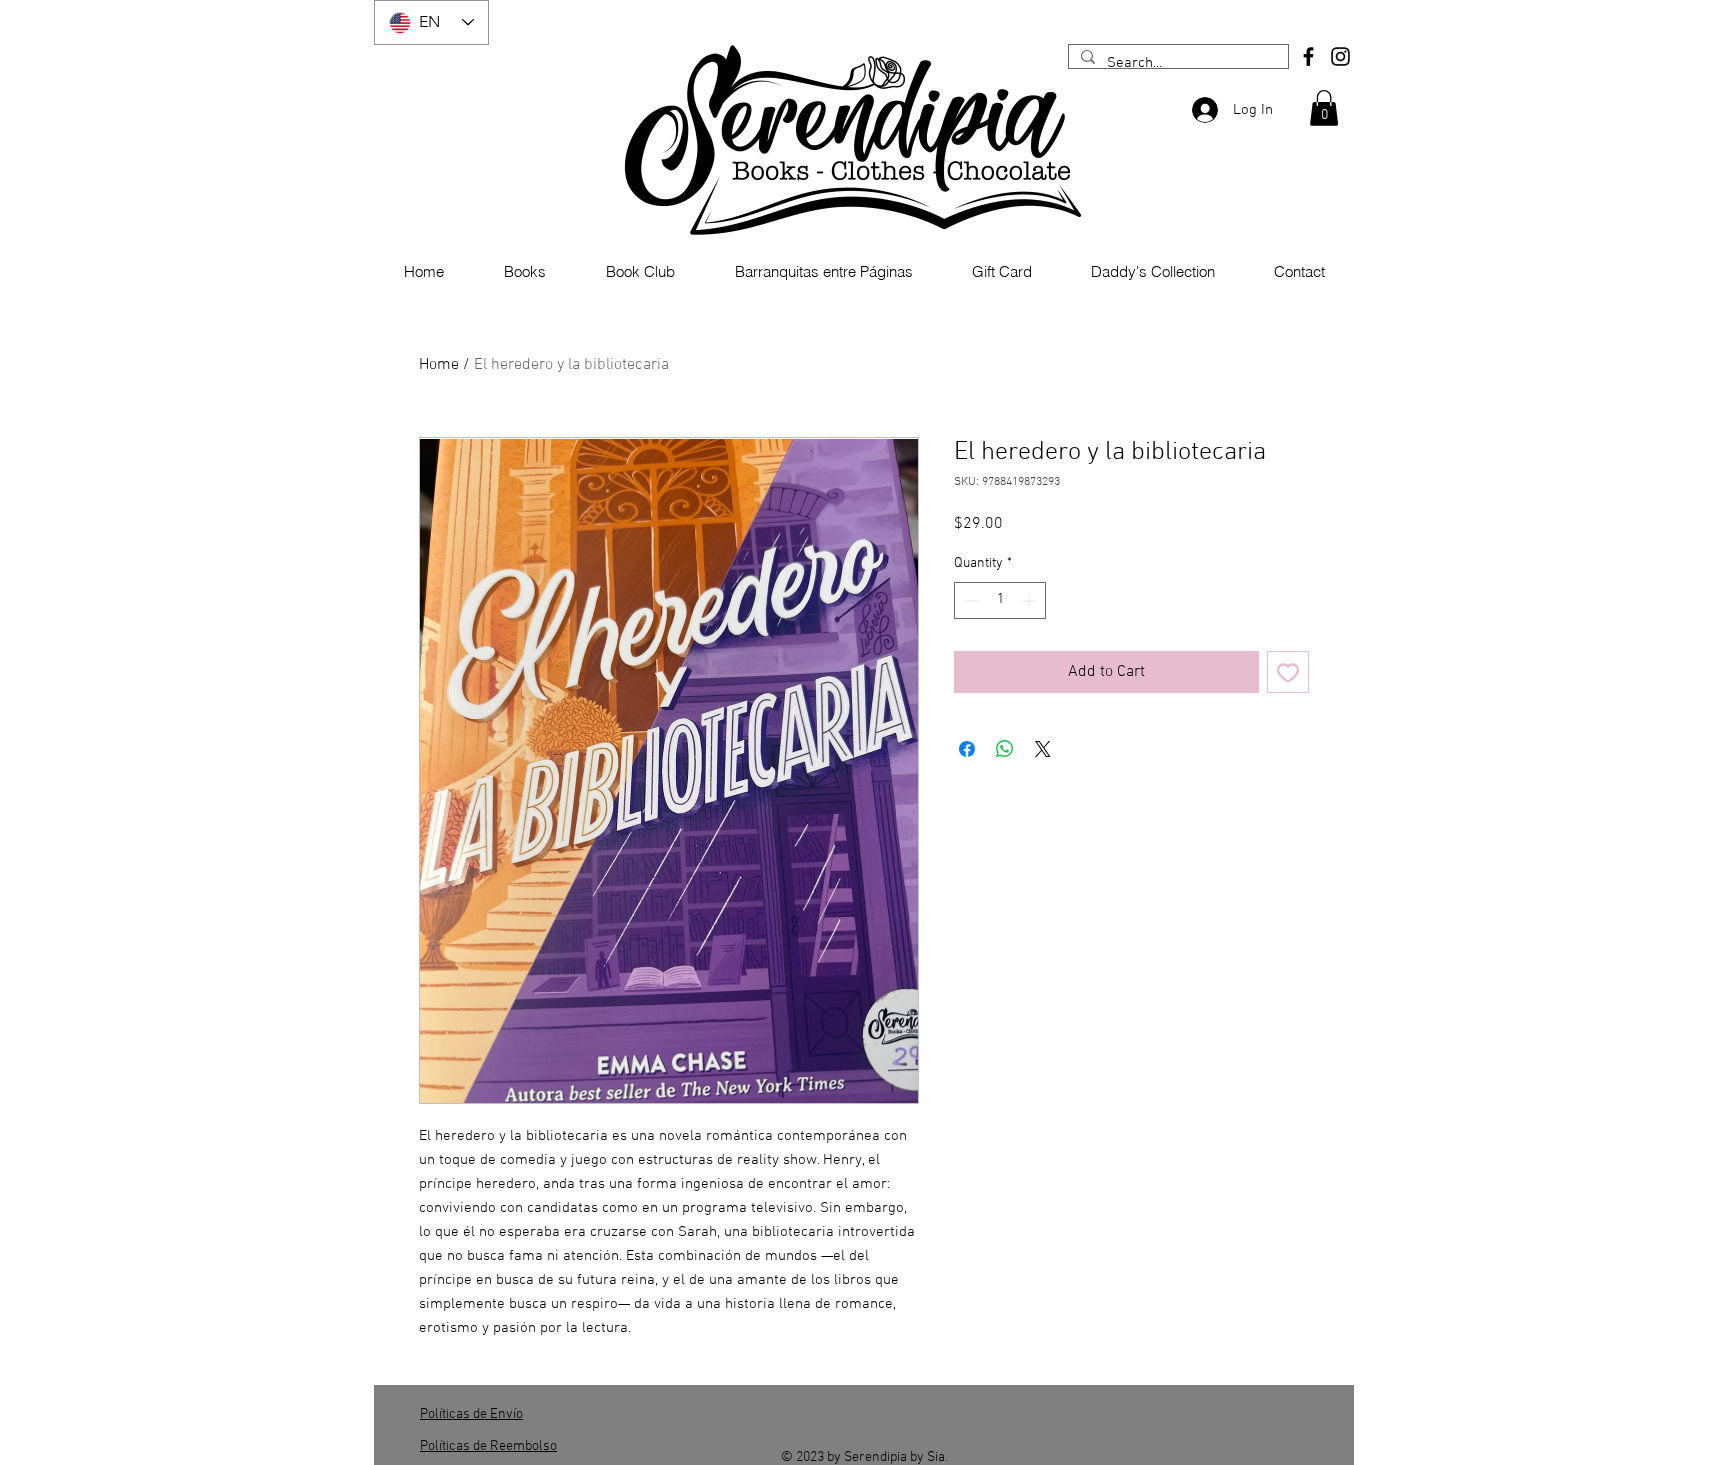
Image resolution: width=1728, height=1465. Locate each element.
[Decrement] (969, 600)
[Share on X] (1043, 749)
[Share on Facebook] (967, 749)
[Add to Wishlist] (1288, 672)
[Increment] (1030, 600)
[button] (1324, 108)
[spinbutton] (1000, 600)
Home (439, 365)
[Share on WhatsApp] (1005, 749)
